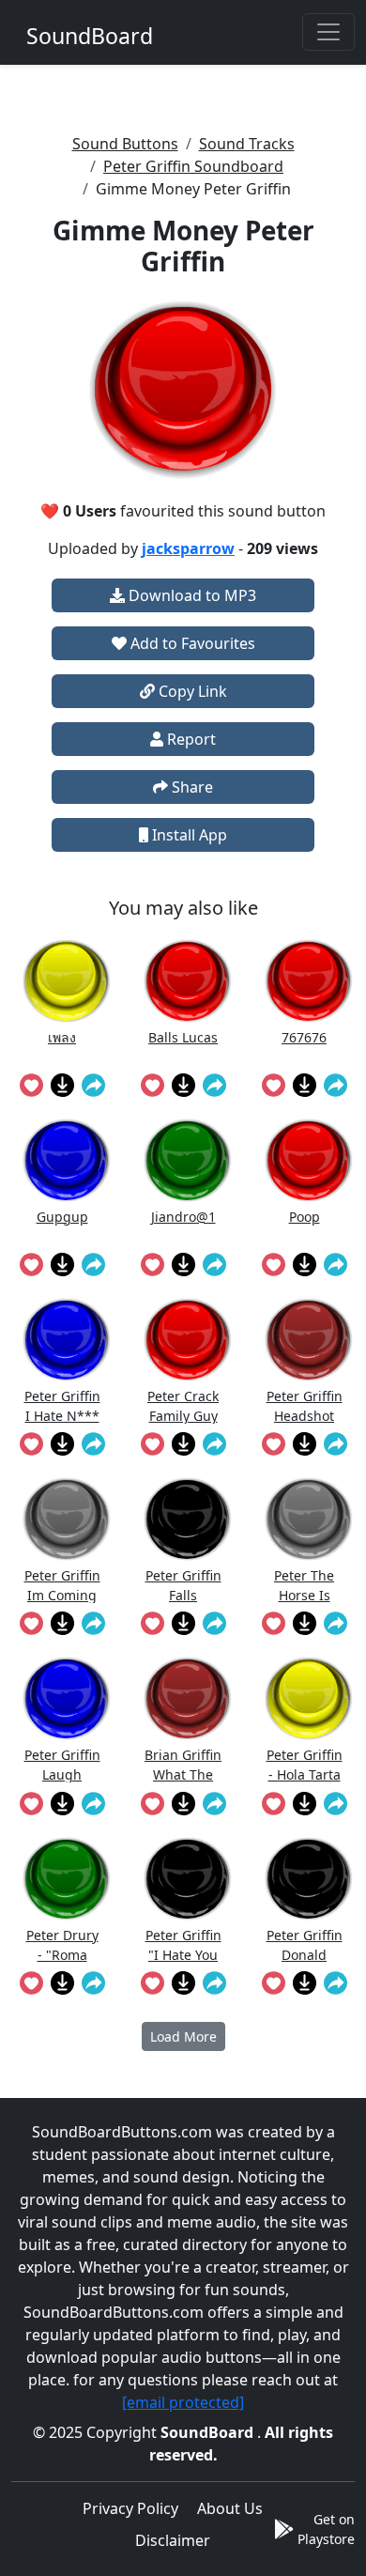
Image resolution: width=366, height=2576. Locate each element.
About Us (230, 2508)
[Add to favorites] (31, 1085)
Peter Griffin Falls (183, 1585)
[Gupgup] (67, 1160)
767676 (304, 1037)
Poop (305, 1217)
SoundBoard (209, 2432)
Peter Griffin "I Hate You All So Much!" (183, 1944)
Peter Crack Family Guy (183, 1405)
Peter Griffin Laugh (62, 1764)
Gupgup (62, 1217)
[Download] (62, 1085)
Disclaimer (173, 2540)
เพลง (62, 1037)
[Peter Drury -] (67, 1879)
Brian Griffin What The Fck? (183, 1764)
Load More (183, 2036)
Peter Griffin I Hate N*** (62, 1405)
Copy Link (191, 691)
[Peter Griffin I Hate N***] (67, 1340)
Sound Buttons (125, 144)
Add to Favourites (191, 643)
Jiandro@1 (183, 1217)
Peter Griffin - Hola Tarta (305, 1764)
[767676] (309, 981)
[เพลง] (67, 981)
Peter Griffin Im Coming (62, 1585)
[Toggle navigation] (328, 32)
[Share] (93, 1085)
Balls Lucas (183, 1037)
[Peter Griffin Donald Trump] (309, 1879)
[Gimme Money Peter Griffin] (183, 390)
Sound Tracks (247, 144)
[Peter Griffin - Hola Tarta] (309, 1698)
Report (190, 739)
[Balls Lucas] (188, 981)
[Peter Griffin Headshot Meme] (309, 1340)
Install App (188, 835)
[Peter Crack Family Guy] (188, 1340)
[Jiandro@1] (188, 1160)
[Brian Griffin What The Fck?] (188, 1698)
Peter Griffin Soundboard (193, 166)
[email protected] (183, 2402)
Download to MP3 (191, 595)
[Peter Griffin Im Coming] (67, 1519)
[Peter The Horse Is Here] (309, 1519)
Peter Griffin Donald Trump (305, 1944)
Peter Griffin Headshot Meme (305, 1405)
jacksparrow (188, 548)
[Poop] (309, 1160)
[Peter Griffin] (188, 1879)
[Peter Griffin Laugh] (67, 1698)
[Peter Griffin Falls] (188, 1519)
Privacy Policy (130, 2508)
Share (191, 787)
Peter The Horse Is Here (304, 1585)
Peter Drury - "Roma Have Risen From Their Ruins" (62, 1944)
